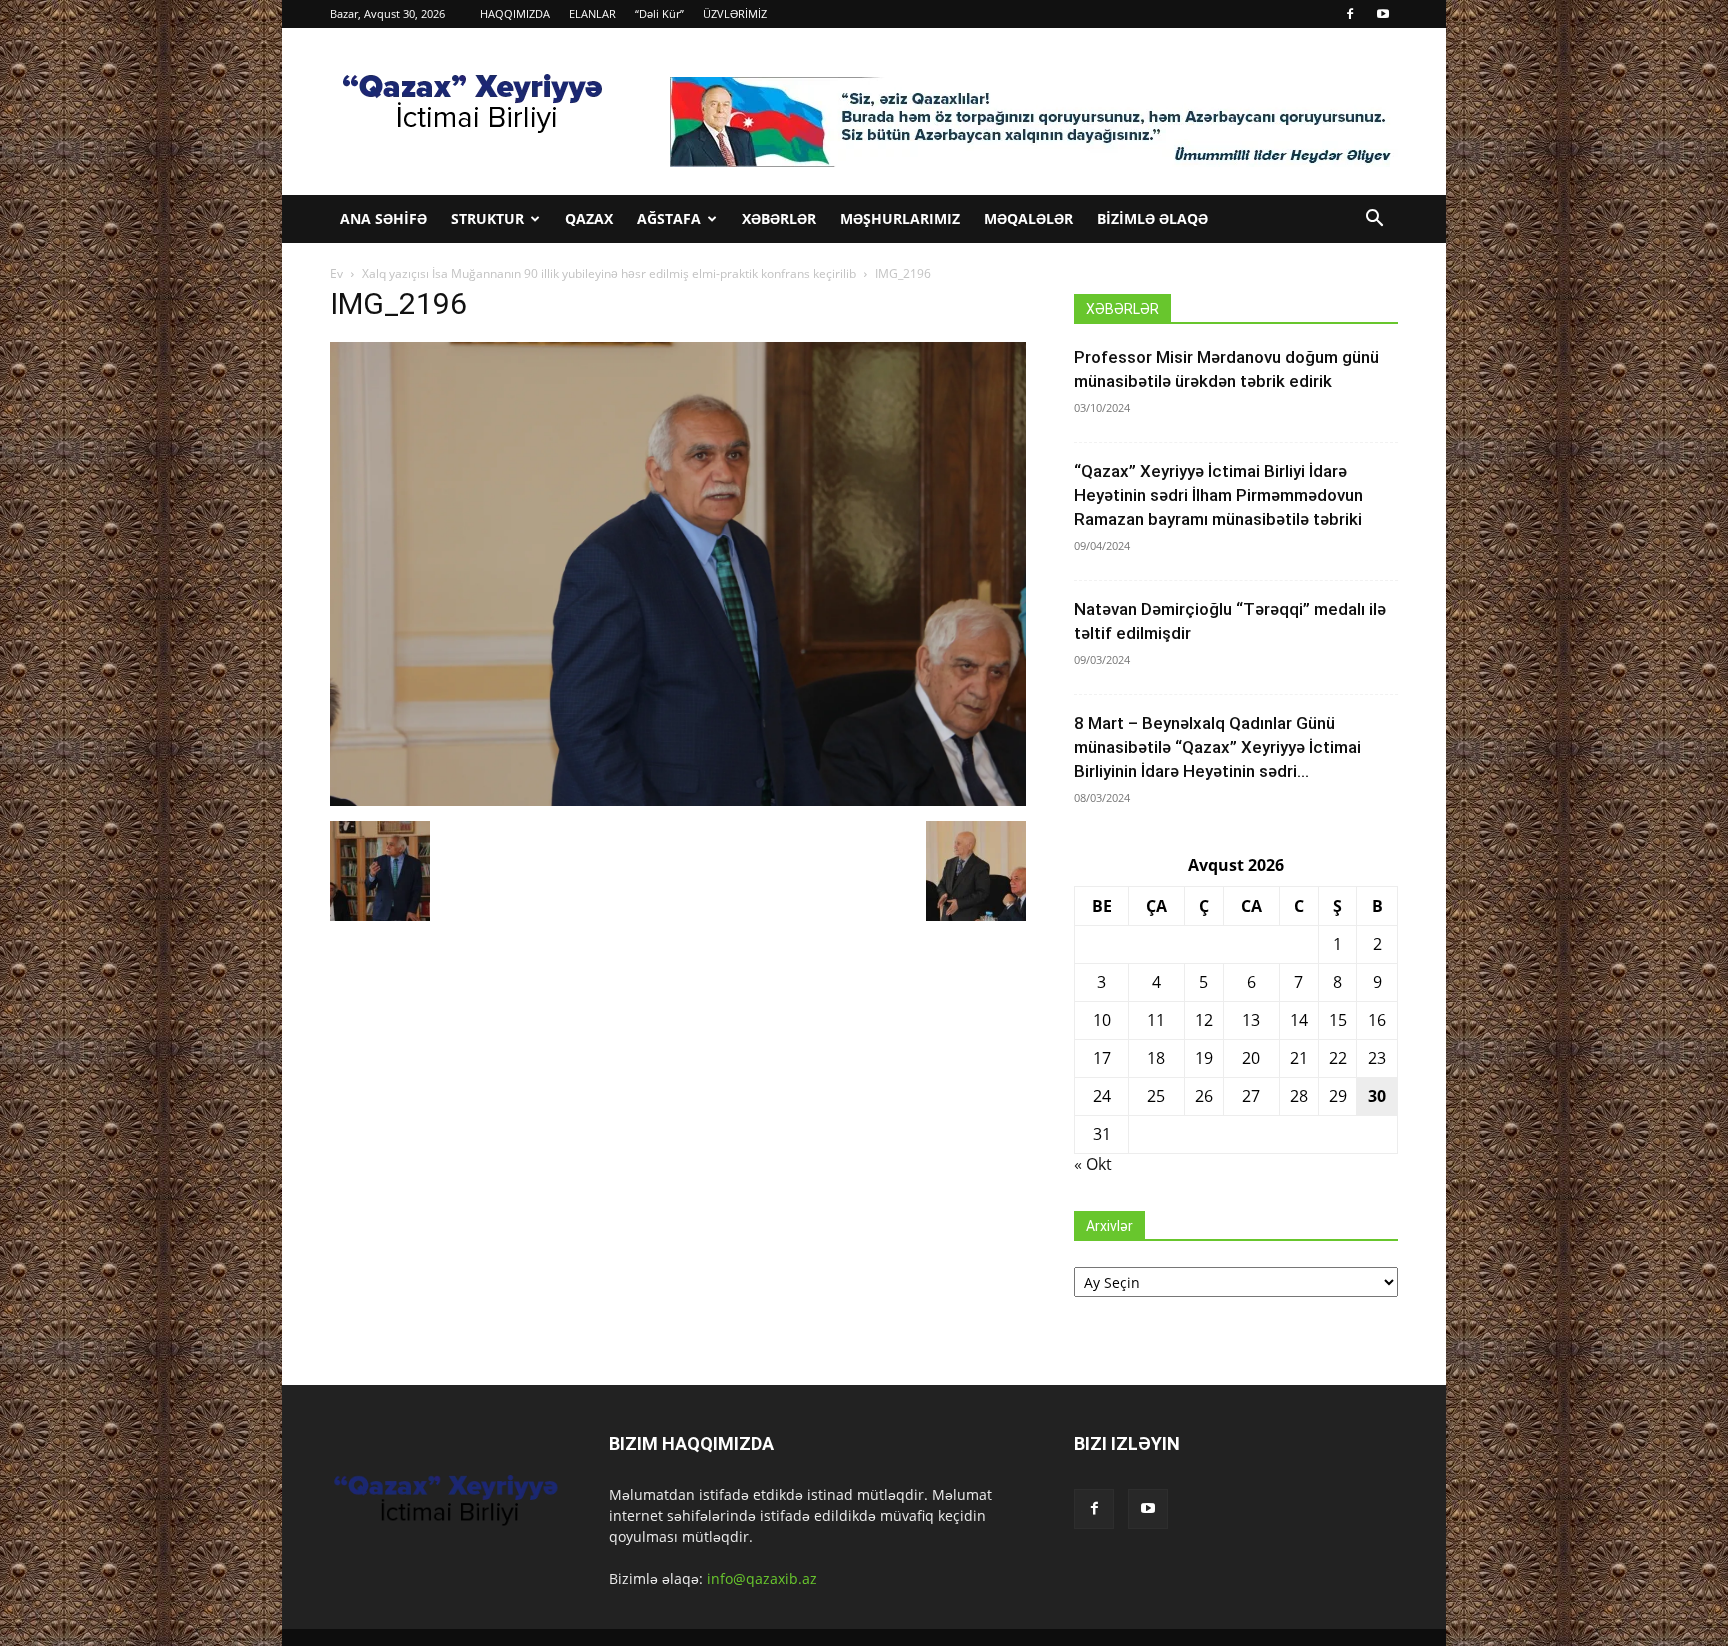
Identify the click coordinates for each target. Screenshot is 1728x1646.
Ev (336, 273)
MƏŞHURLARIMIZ (900, 218)
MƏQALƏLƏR (1028, 218)
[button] (1374, 220)
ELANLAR (592, 13)
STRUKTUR (487, 218)
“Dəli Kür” (659, 13)
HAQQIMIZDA (515, 13)
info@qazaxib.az (762, 1578)
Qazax (589, 218)
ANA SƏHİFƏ (383, 218)
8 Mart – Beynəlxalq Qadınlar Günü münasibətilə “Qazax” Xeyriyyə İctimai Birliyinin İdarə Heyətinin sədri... (1217, 747)
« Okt (1093, 1164)
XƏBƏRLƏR (779, 218)
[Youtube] (1383, 14)
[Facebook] (1350, 14)
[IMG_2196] (678, 800)
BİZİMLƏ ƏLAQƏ (1152, 218)
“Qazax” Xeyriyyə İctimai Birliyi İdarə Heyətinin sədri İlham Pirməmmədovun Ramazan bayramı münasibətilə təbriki (1218, 495)
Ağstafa (669, 218)
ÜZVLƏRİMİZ (735, 13)
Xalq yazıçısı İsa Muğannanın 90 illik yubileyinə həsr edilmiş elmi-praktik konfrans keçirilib (609, 273)
